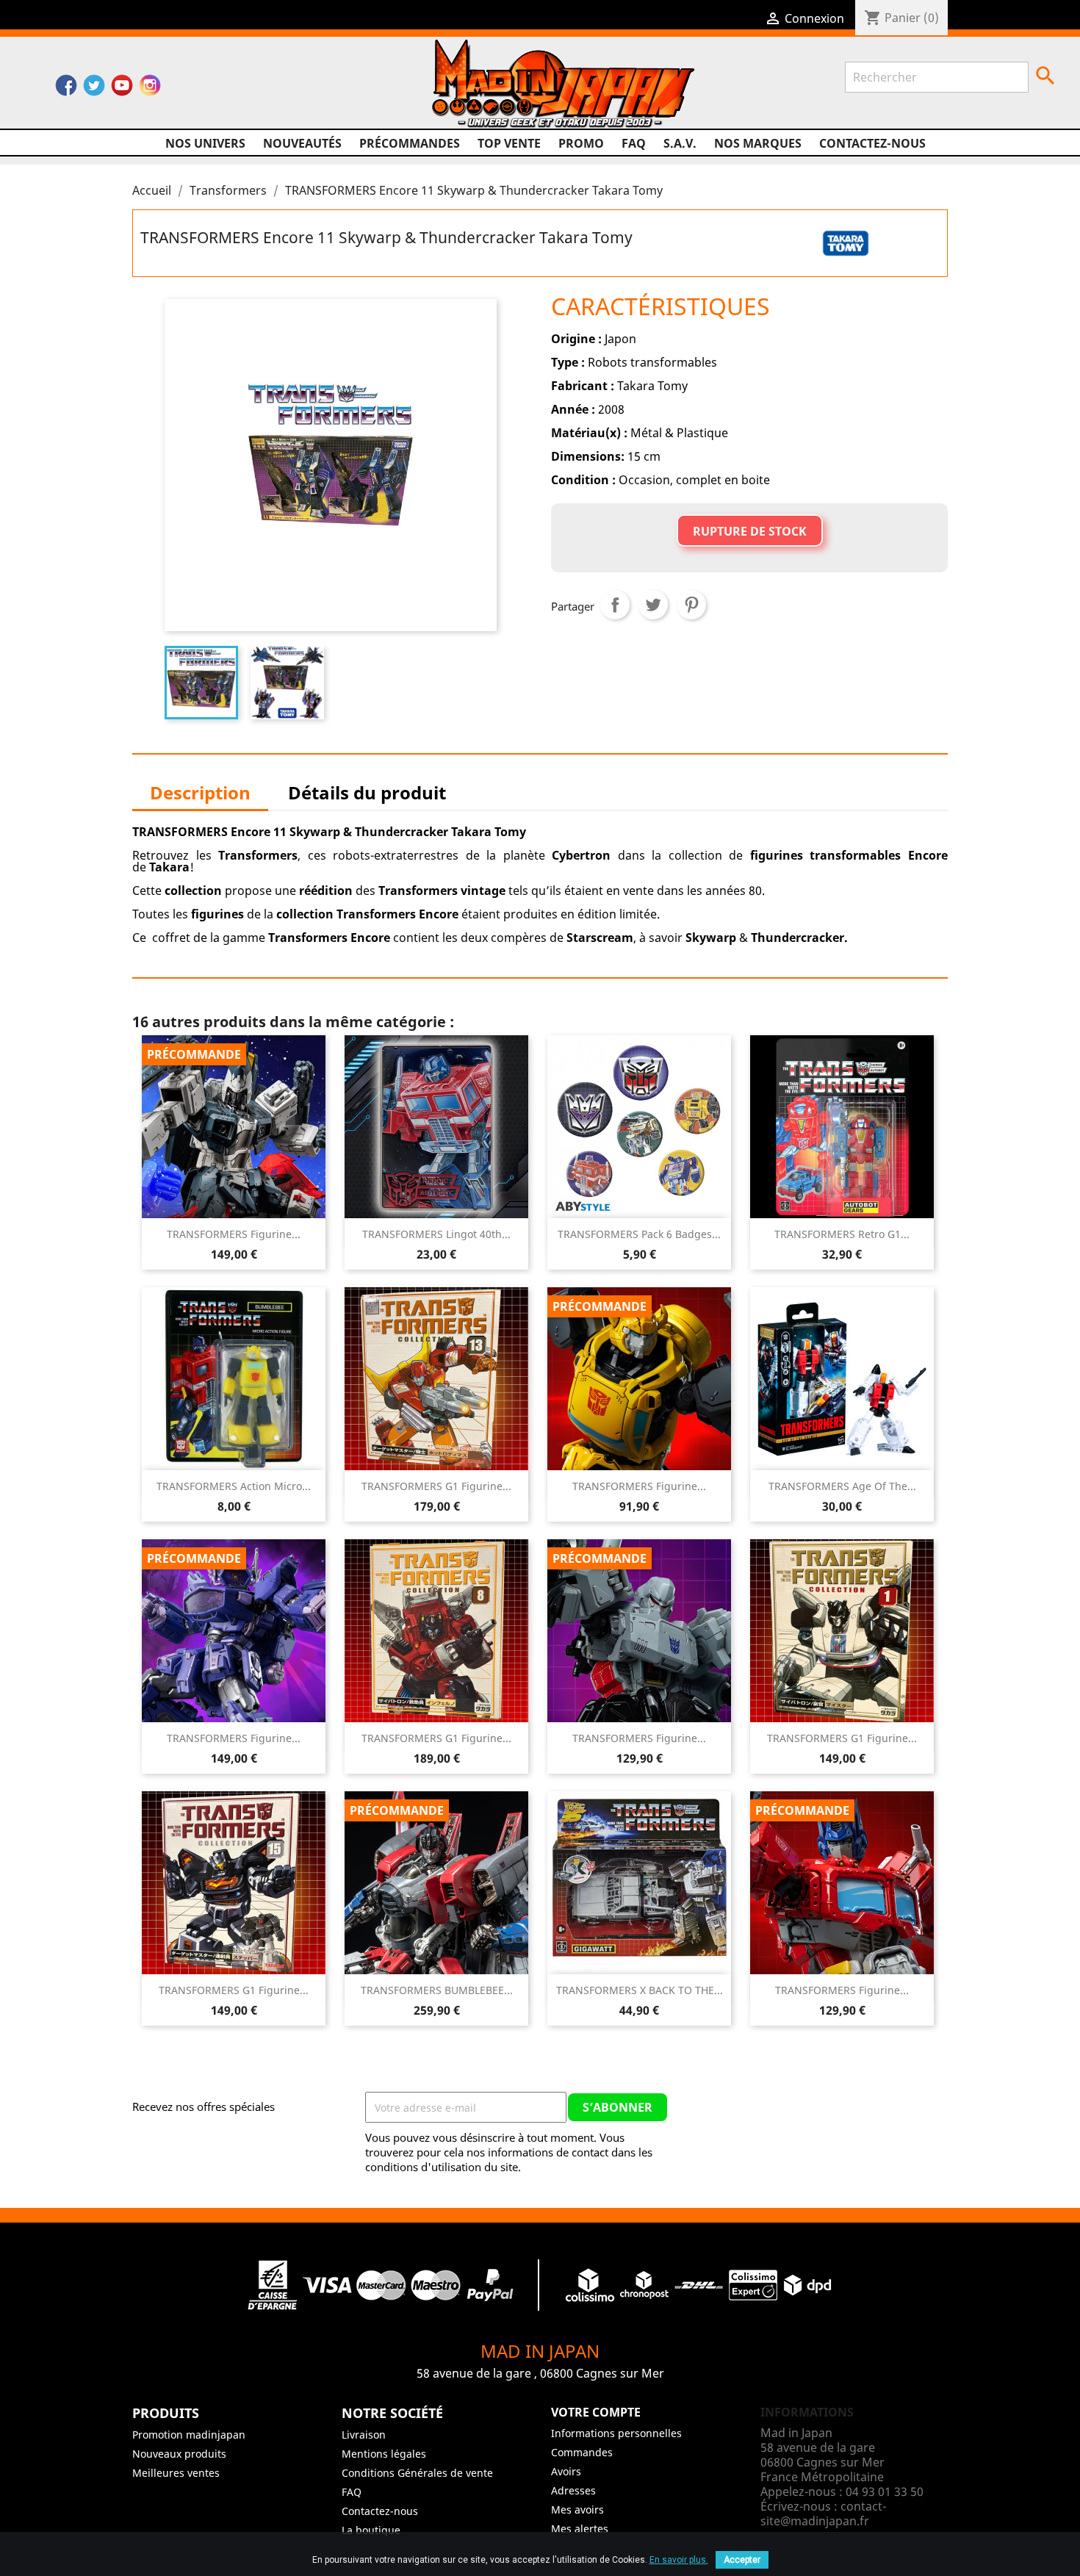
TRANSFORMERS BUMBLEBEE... (437, 1990)
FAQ (634, 143)
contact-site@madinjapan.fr (823, 2514)
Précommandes (410, 143)
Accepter (742, 2560)
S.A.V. (680, 143)
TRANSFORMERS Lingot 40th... (436, 1234)
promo (581, 143)
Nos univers (205, 143)
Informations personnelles (616, 2433)
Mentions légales (384, 2454)
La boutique (371, 2530)
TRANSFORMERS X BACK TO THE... (640, 1990)
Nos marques (758, 143)
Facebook (66, 89)
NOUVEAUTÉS (302, 143)
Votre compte (596, 2412)
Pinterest (691, 605)
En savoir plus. (679, 2560)
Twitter (94, 89)
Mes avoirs (577, 2510)
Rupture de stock (750, 531)
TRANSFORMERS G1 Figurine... (436, 1486)
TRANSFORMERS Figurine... (234, 1234)
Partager (615, 605)
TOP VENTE (509, 143)
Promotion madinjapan (189, 2435)
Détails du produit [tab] (367, 792)
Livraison (364, 2435)
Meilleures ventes (176, 2473)
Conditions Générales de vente (417, 2473)
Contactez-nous (872, 143)
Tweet (653, 605)
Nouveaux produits (179, 2454)
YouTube (122, 89)
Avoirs (566, 2471)
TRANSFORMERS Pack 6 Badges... (639, 1234)
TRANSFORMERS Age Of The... (842, 1486)
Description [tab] (200, 792)
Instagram (150, 89)
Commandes (582, 2452)
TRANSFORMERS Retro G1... (842, 1234)
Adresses (573, 2490)
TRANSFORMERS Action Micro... (234, 1486)
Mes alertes (580, 2529)
